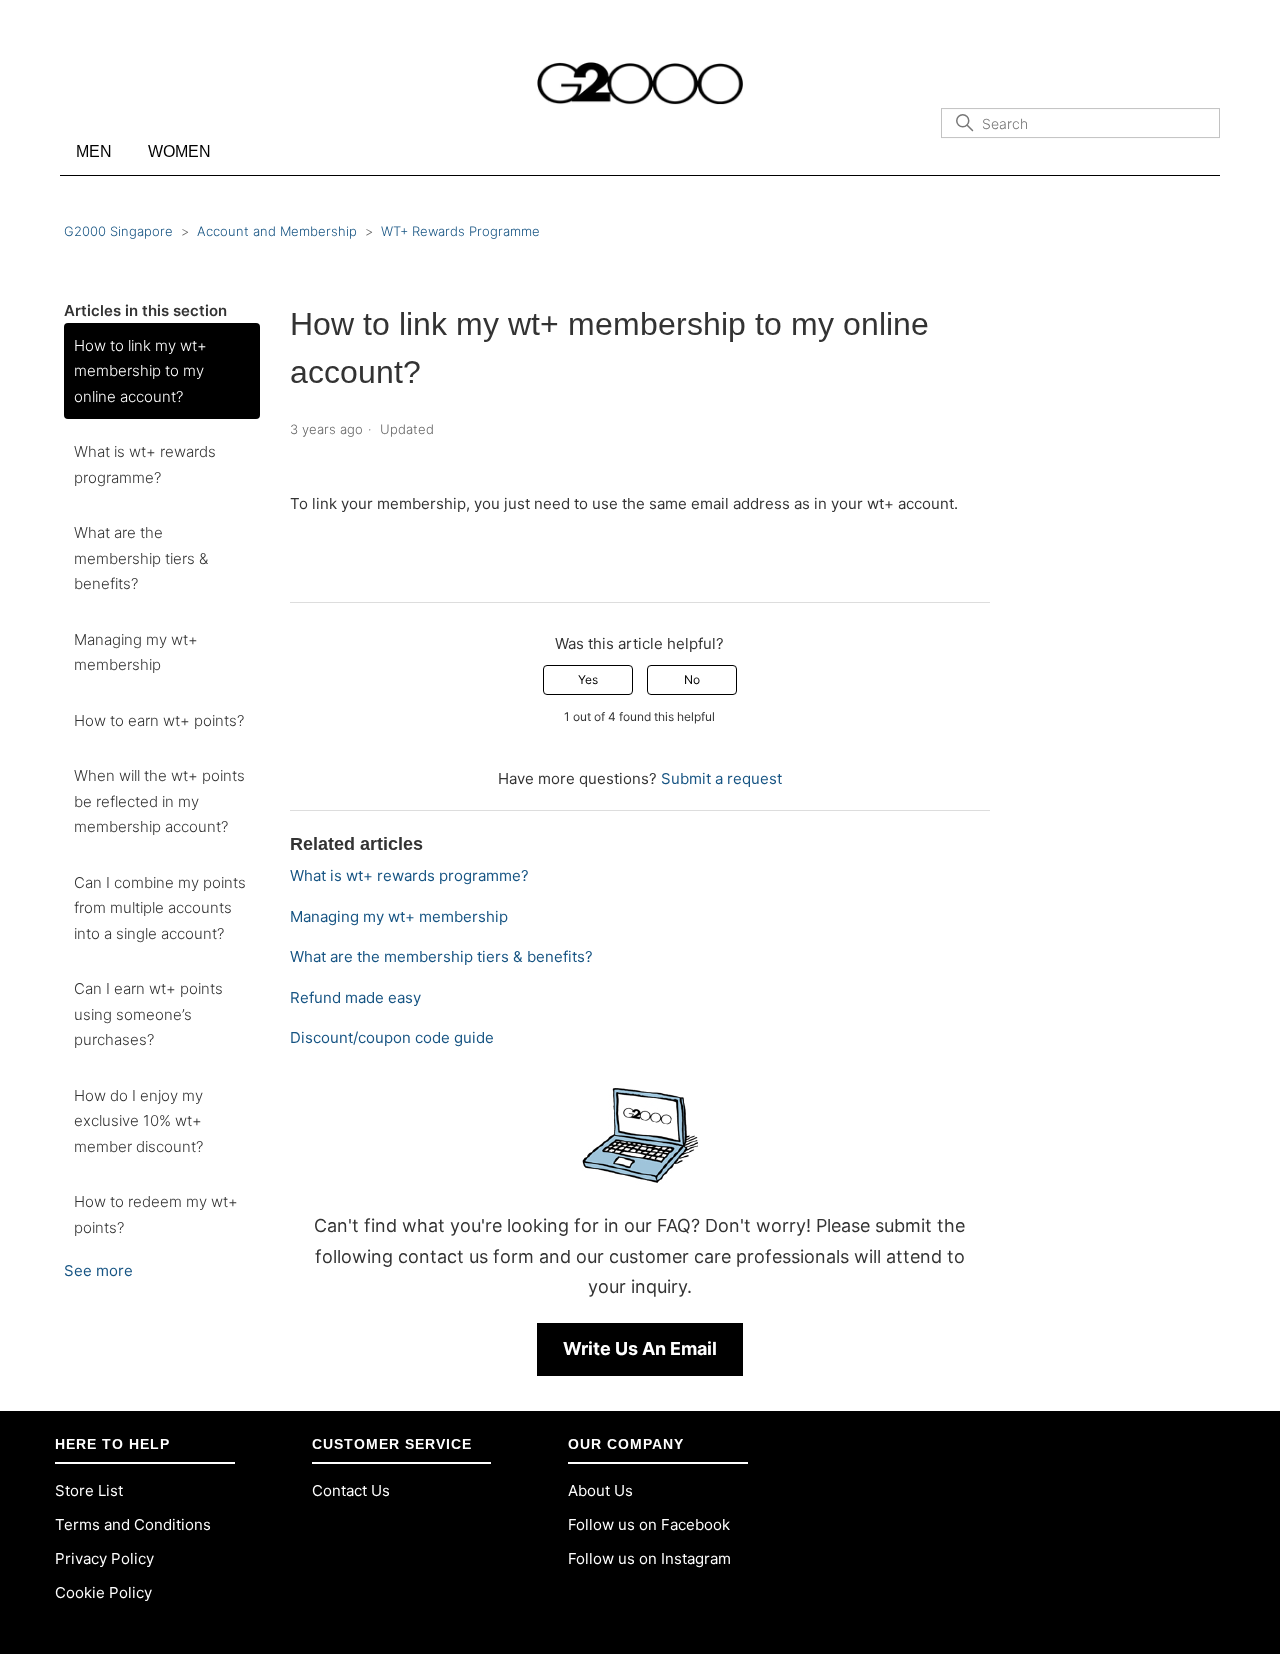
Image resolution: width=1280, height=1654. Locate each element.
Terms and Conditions (133, 1524)
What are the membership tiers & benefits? (141, 558)
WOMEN (179, 151)
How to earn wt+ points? (159, 720)
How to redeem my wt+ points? (156, 1214)
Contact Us (351, 1490)
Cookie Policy (103, 1592)
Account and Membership (277, 231)
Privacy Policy (104, 1558)
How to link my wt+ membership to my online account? (140, 371)
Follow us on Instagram (649, 1558)
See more (98, 1270)
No (692, 679)
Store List (89, 1490)
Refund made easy (355, 997)
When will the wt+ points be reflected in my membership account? (159, 801)
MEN (94, 151)
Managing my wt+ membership (136, 652)
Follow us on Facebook (649, 1524)
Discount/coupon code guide (392, 1037)
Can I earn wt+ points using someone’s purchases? (148, 1014)
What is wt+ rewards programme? (145, 464)
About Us (600, 1490)
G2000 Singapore (118, 231)
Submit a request (721, 778)
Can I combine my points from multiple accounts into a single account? (160, 908)
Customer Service (392, 1444)
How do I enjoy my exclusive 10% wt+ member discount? (138, 1121)
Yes (588, 679)
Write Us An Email (640, 1348)
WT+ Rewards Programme (460, 231)
